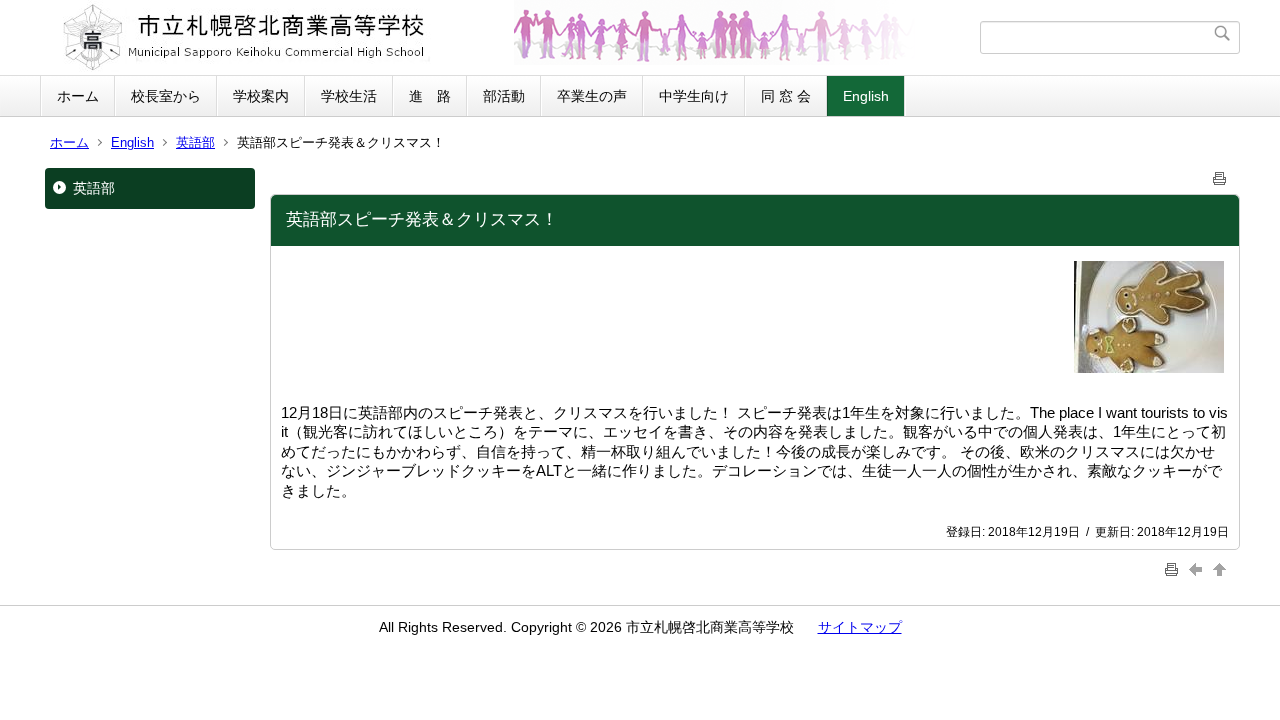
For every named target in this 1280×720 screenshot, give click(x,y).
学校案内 (261, 96)
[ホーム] (512, 37)
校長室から (166, 96)
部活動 (504, 96)
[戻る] (1198, 569)
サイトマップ (860, 627)
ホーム (78, 96)
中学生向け (694, 96)
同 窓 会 (786, 96)
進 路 (430, 96)
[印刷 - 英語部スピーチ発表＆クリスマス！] (1220, 174)
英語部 (195, 142)
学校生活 (349, 96)
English (866, 96)
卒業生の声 (592, 96)
